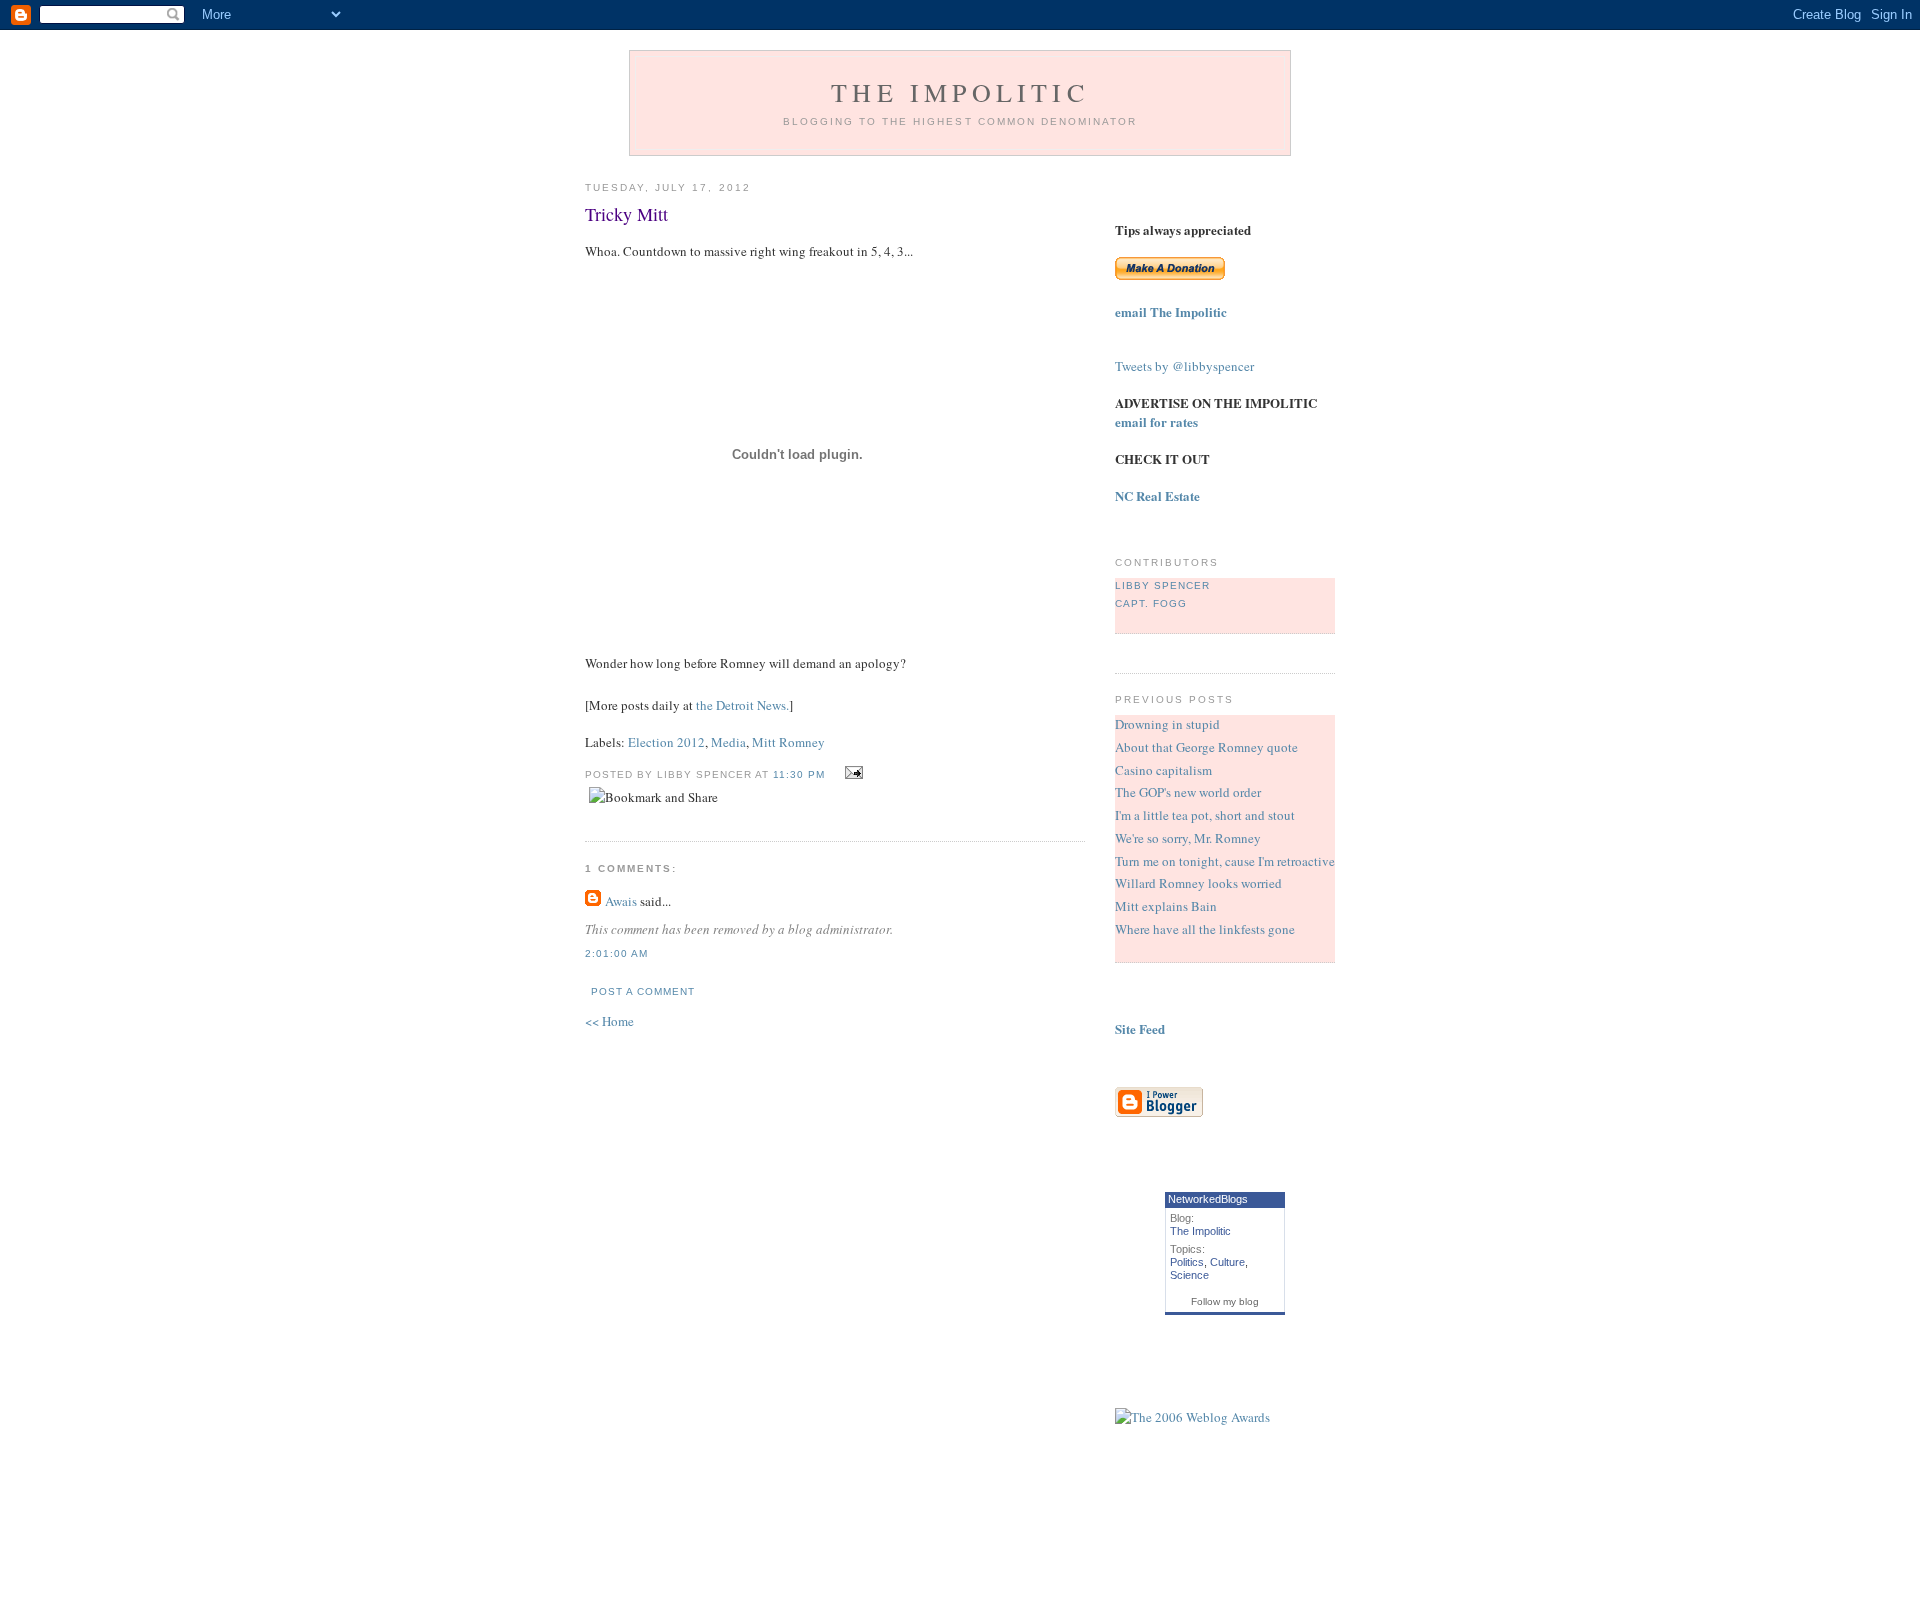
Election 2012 (666, 742)
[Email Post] (851, 773)
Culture (1227, 1262)
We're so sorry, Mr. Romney (1188, 838)
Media (728, 742)
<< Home (609, 1021)
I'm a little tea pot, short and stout (1205, 815)
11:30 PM (799, 774)
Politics (1187, 1262)
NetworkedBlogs (1208, 1199)
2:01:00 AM (616, 953)
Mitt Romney (788, 742)
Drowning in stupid (1167, 724)
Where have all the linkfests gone (1205, 929)
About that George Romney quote (1206, 747)
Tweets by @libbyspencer (1184, 366)
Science (1189, 1275)
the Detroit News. (742, 705)
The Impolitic (960, 92)
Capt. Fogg (1151, 603)
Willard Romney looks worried (1198, 883)
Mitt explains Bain (1166, 906)
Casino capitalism (1163, 770)
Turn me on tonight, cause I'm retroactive (1225, 861)
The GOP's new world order (1188, 792)
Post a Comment (643, 991)
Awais (621, 901)
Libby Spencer (1162, 585)
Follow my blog (1225, 1301)
